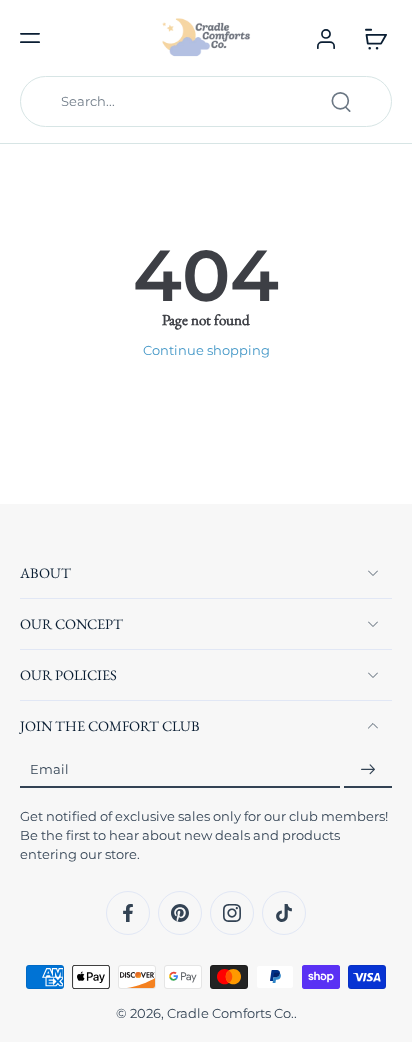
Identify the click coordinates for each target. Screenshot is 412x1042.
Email (49, 769)
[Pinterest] (180, 913)
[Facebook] (128, 913)
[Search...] (341, 102)
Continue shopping (206, 350)
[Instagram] (232, 913)
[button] (30, 38)
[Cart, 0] (370, 38)
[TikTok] (284, 913)
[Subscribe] (368, 769)
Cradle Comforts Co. (230, 1013)
